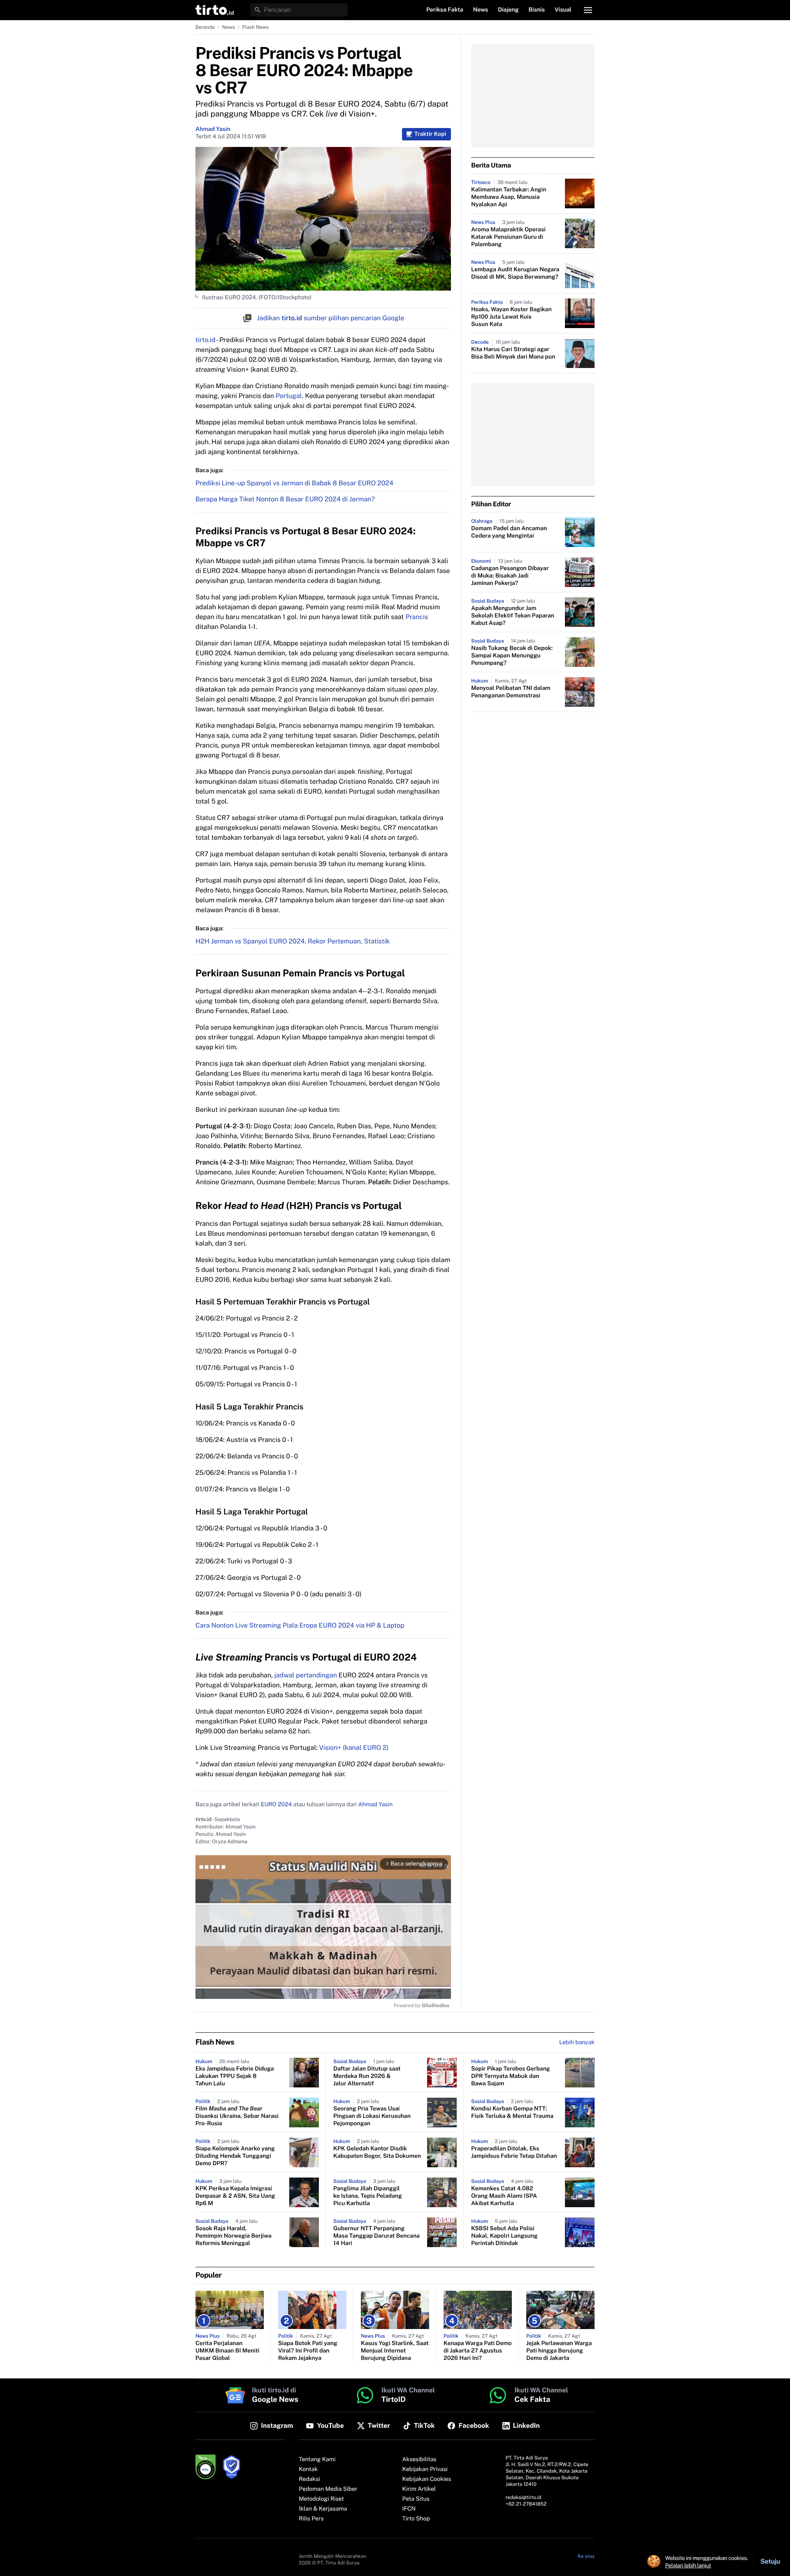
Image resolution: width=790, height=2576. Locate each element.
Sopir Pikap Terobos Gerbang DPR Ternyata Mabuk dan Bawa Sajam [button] (511, 2076)
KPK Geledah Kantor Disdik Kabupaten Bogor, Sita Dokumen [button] (377, 2152)
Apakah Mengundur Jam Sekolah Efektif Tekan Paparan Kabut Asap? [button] (513, 616)
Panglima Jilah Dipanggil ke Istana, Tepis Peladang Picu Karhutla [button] (368, 2196)
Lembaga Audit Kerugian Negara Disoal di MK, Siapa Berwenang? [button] (515, 273)
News (229, 27)
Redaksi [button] (309, 2479)
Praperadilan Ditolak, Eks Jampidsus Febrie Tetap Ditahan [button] (514, 2152)
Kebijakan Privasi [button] (425, 2469)
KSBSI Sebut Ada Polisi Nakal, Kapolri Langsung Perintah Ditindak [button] (504, 2236)
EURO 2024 (276, 1805)
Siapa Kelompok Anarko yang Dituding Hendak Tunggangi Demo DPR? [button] (235, 2156)
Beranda (205, 27)
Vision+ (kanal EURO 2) (354, 1748)
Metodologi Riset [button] (321, 2499)
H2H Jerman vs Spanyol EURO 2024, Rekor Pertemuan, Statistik (293, 941)
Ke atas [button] (586, 2556)
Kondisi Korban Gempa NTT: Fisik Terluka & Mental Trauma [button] (512, 2113)
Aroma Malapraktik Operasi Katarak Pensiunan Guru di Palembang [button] (508, 237)
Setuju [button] (770, 2561)
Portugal (289, 396)
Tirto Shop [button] (416, 2519)
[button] (215, 10)
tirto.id (205, 340)
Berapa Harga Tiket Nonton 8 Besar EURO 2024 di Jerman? (285, 499)
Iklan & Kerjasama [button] (323, 2509)
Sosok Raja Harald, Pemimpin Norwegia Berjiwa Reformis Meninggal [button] (234, 2236)
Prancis (417, 617)
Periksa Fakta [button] (445, 10)
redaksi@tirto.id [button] (524, 2497)
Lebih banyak (577, 2043)
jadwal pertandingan (306, 1675)
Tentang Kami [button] (317, 2460)
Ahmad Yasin (213, 129)
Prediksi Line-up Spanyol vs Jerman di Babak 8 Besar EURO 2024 (294, 483)
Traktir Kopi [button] (430, 134)
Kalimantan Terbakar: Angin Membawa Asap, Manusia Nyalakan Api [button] (509, 197)
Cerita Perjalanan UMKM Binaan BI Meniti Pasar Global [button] (227, 2351)
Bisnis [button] (537, 10)
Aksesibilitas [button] (419, 2460)
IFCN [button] (409, 2509)
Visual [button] (563, 10)
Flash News (256, 27)
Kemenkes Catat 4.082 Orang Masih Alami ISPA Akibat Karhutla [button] (504, 2196)
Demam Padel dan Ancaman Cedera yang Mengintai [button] (509, 532)
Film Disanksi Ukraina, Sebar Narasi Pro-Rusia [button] (237, 2116)
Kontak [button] (308, 2469)
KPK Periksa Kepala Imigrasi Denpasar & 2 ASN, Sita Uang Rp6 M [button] (235, 2196)
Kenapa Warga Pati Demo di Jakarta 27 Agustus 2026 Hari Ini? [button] (478, 2351)
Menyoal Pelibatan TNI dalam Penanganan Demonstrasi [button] (511, 692)
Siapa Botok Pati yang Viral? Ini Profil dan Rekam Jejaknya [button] (308, 2351)
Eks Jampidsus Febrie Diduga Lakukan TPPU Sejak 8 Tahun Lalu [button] (235, 2076)
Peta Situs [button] (416, 2499)
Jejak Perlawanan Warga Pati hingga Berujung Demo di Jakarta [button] (559, 2351)
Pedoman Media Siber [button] (328, 2489)
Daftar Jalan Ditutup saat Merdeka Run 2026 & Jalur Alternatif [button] (367, 2076)
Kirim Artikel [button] (419, 2489)
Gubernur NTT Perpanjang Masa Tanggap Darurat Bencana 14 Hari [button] (376, 2236)
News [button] (481, 10)
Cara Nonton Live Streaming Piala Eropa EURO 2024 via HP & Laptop (300, 1625)
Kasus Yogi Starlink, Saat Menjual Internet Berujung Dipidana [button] (395, 2351)
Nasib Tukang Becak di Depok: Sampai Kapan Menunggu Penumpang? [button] (512, 656)
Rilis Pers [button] (311, 2519)
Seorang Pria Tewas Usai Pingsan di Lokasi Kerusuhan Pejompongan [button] (372, 2116)
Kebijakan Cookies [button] (427, 2479)
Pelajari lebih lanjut (688, 2565)
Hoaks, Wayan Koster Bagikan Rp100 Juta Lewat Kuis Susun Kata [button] (511, 317)
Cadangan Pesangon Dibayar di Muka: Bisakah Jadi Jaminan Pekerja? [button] (510, 576)
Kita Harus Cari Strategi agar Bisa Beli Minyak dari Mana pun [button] (513, 353)
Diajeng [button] (508, 10)
